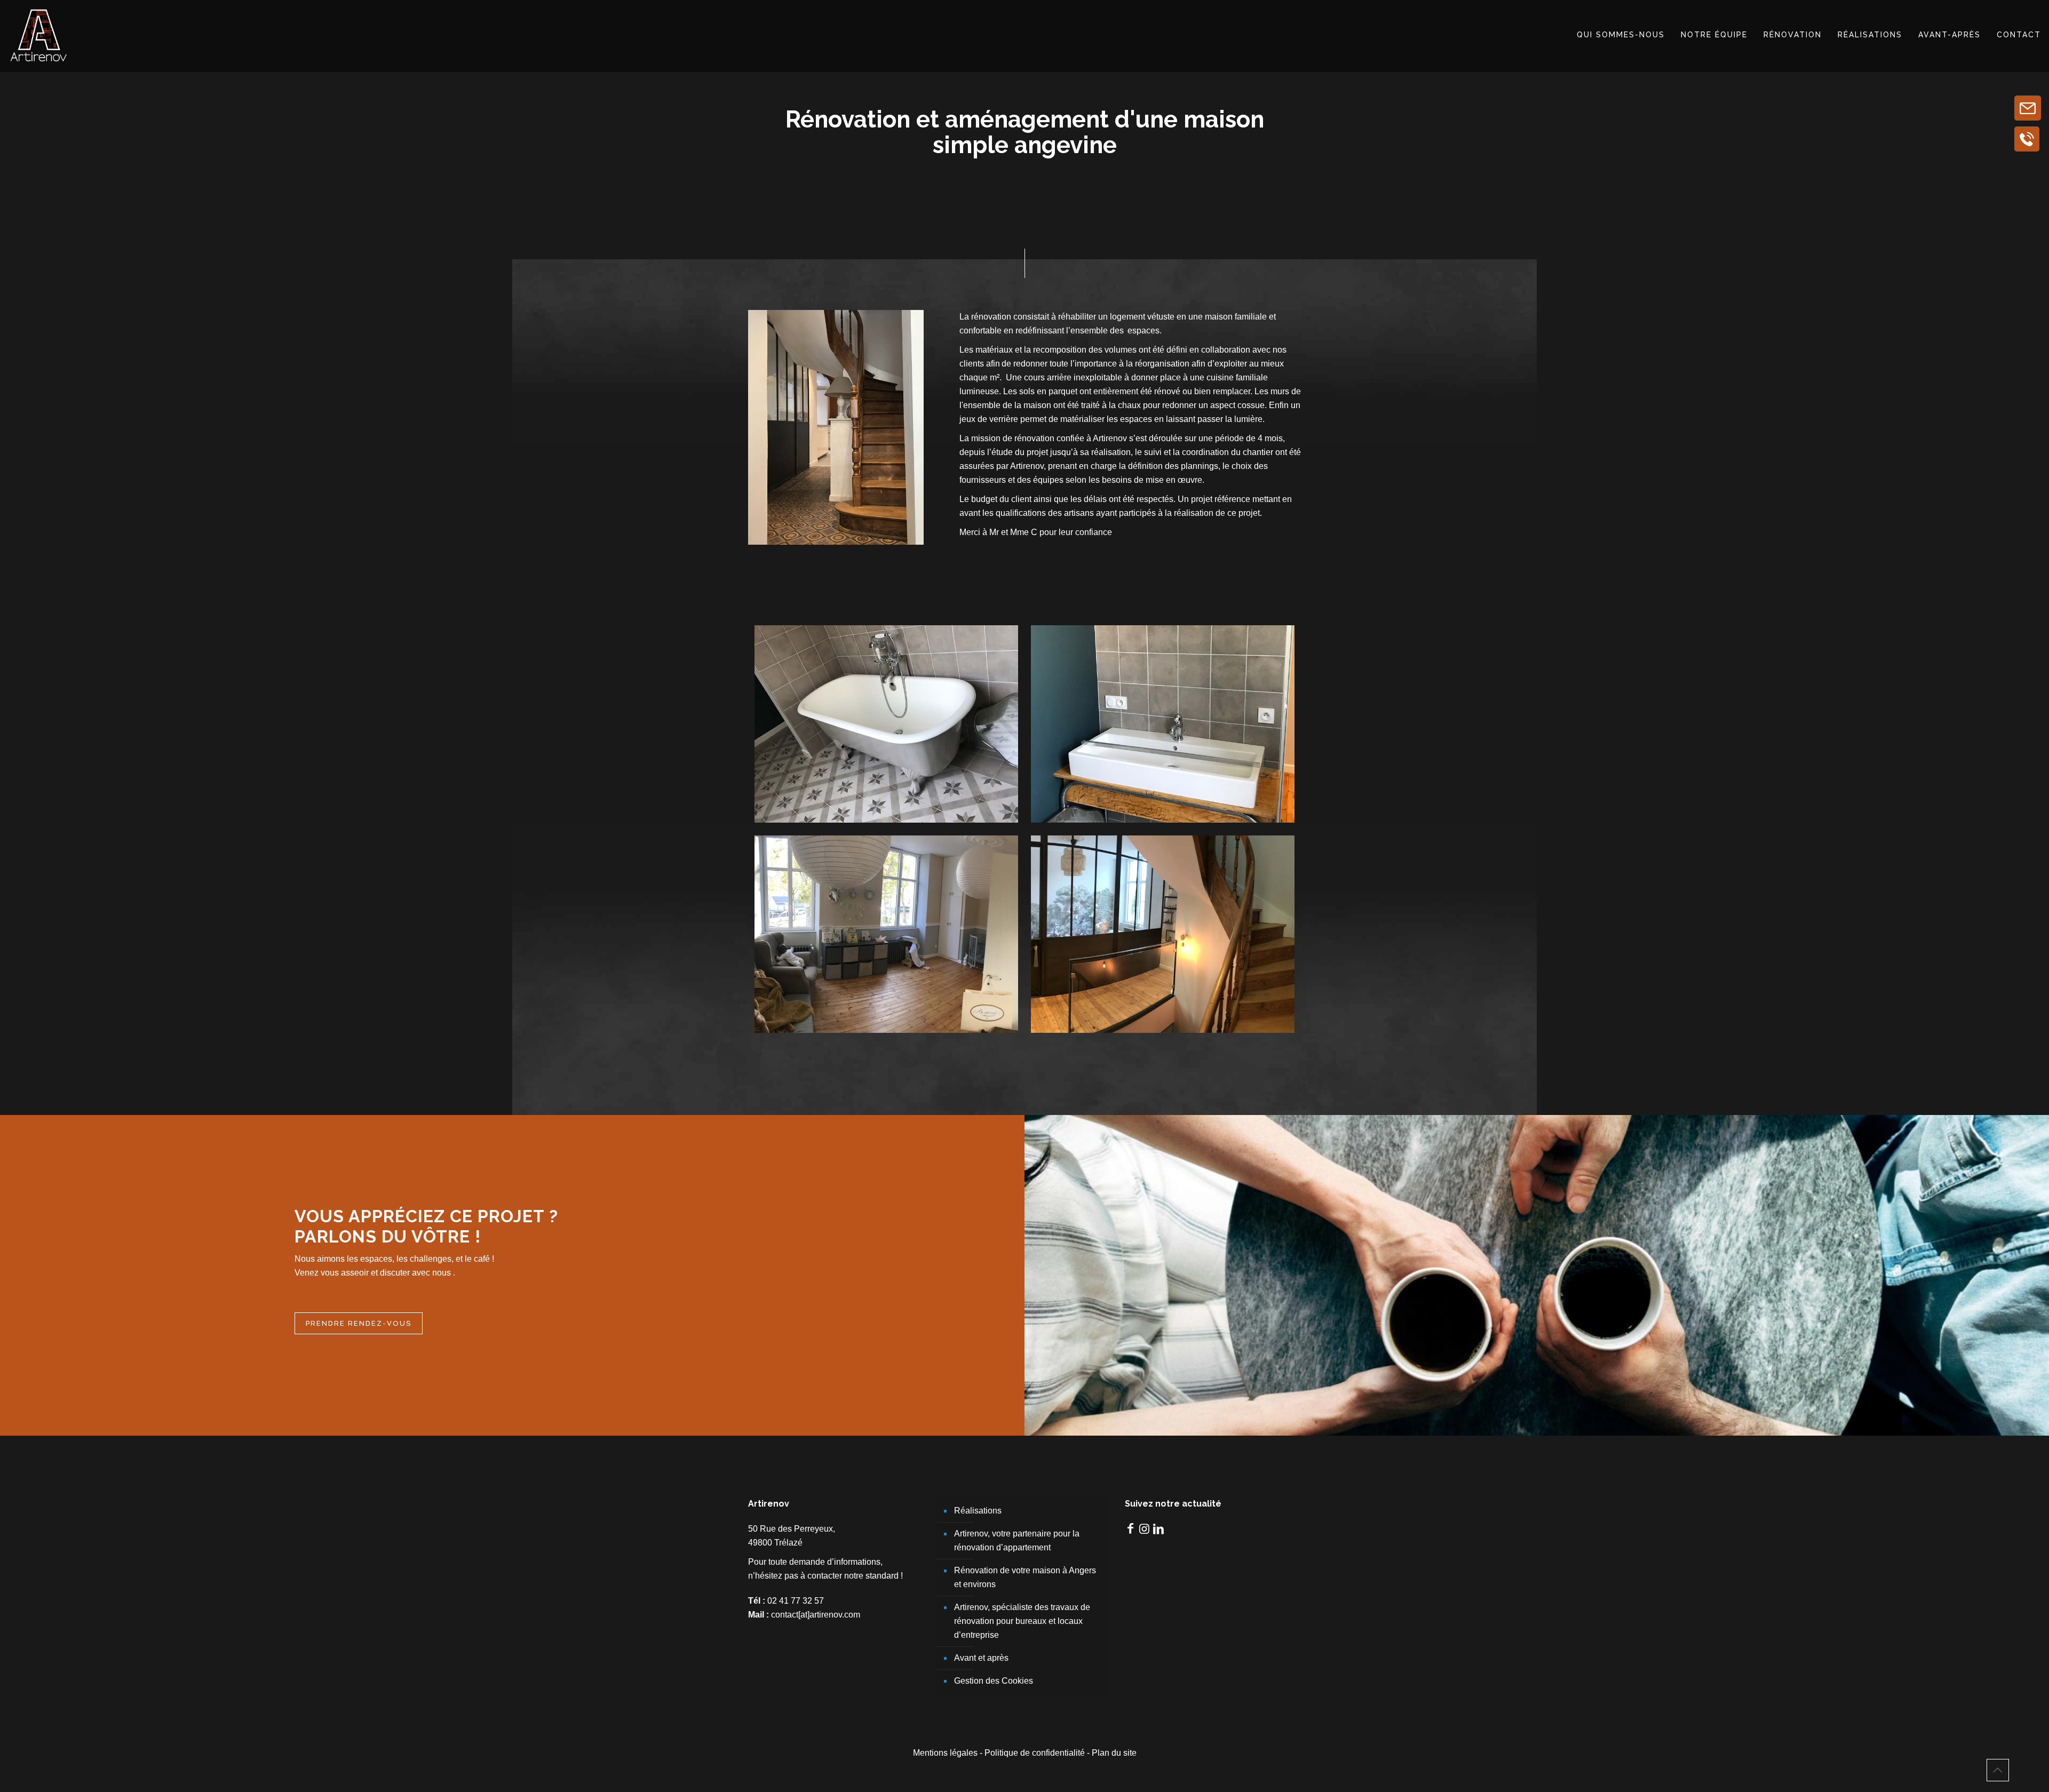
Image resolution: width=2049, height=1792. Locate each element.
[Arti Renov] (39, 35)
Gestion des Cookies (994, 1681)
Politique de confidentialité (1035, 1753)
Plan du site (1114, 1753)
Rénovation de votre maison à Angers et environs (1025, 1577)
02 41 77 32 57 (796, 1601)
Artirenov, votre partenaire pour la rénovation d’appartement (1017, 1540)
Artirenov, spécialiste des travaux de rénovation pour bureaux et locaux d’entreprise (1022, 1621)
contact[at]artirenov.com (816, 1615)
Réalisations (978, 1511)
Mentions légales (945, 1753)
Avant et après (981, 1658)
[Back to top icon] (1998, 1770)
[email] (2028, 108)
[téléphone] (2027, 139)
